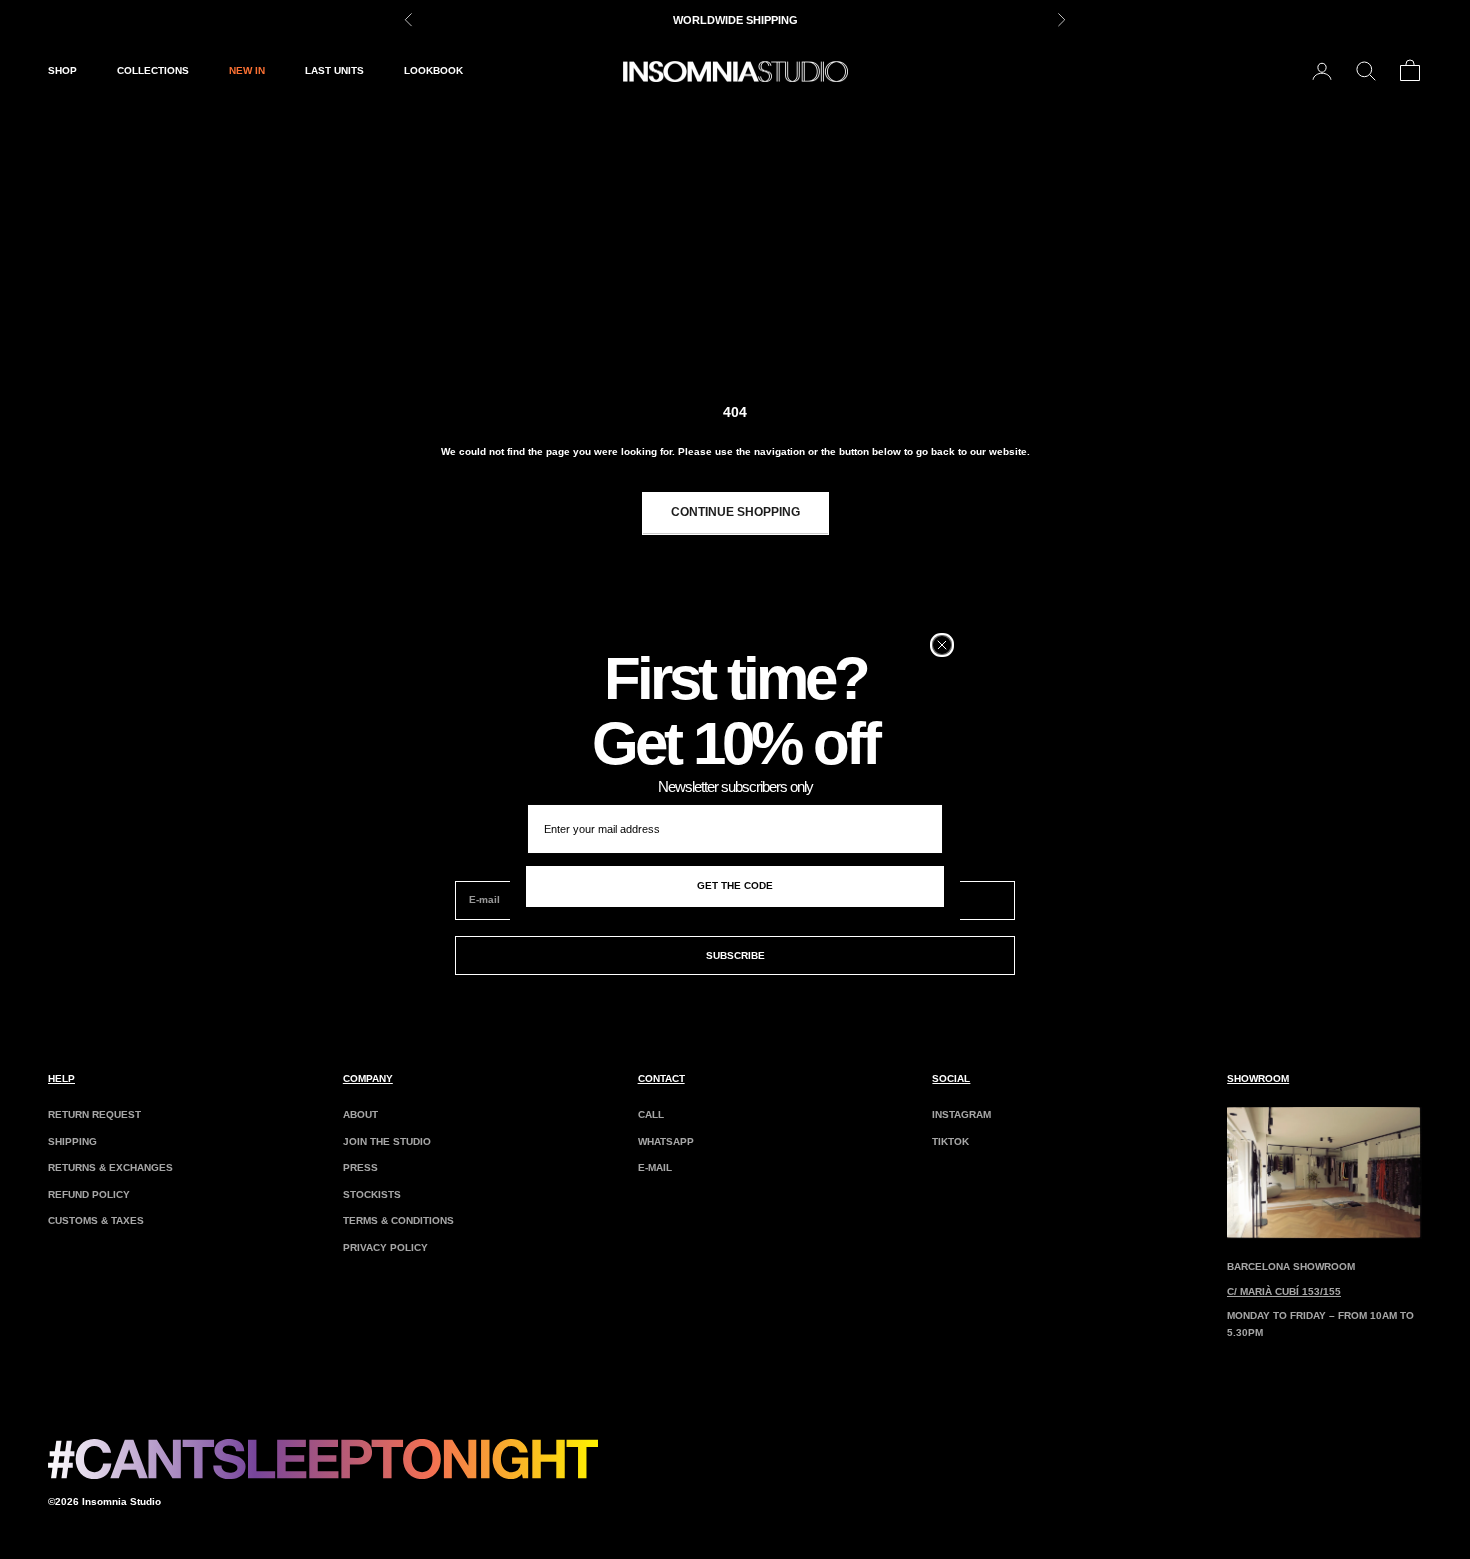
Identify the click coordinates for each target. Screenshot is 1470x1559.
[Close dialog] (942, 645)
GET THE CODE (735, 885)
